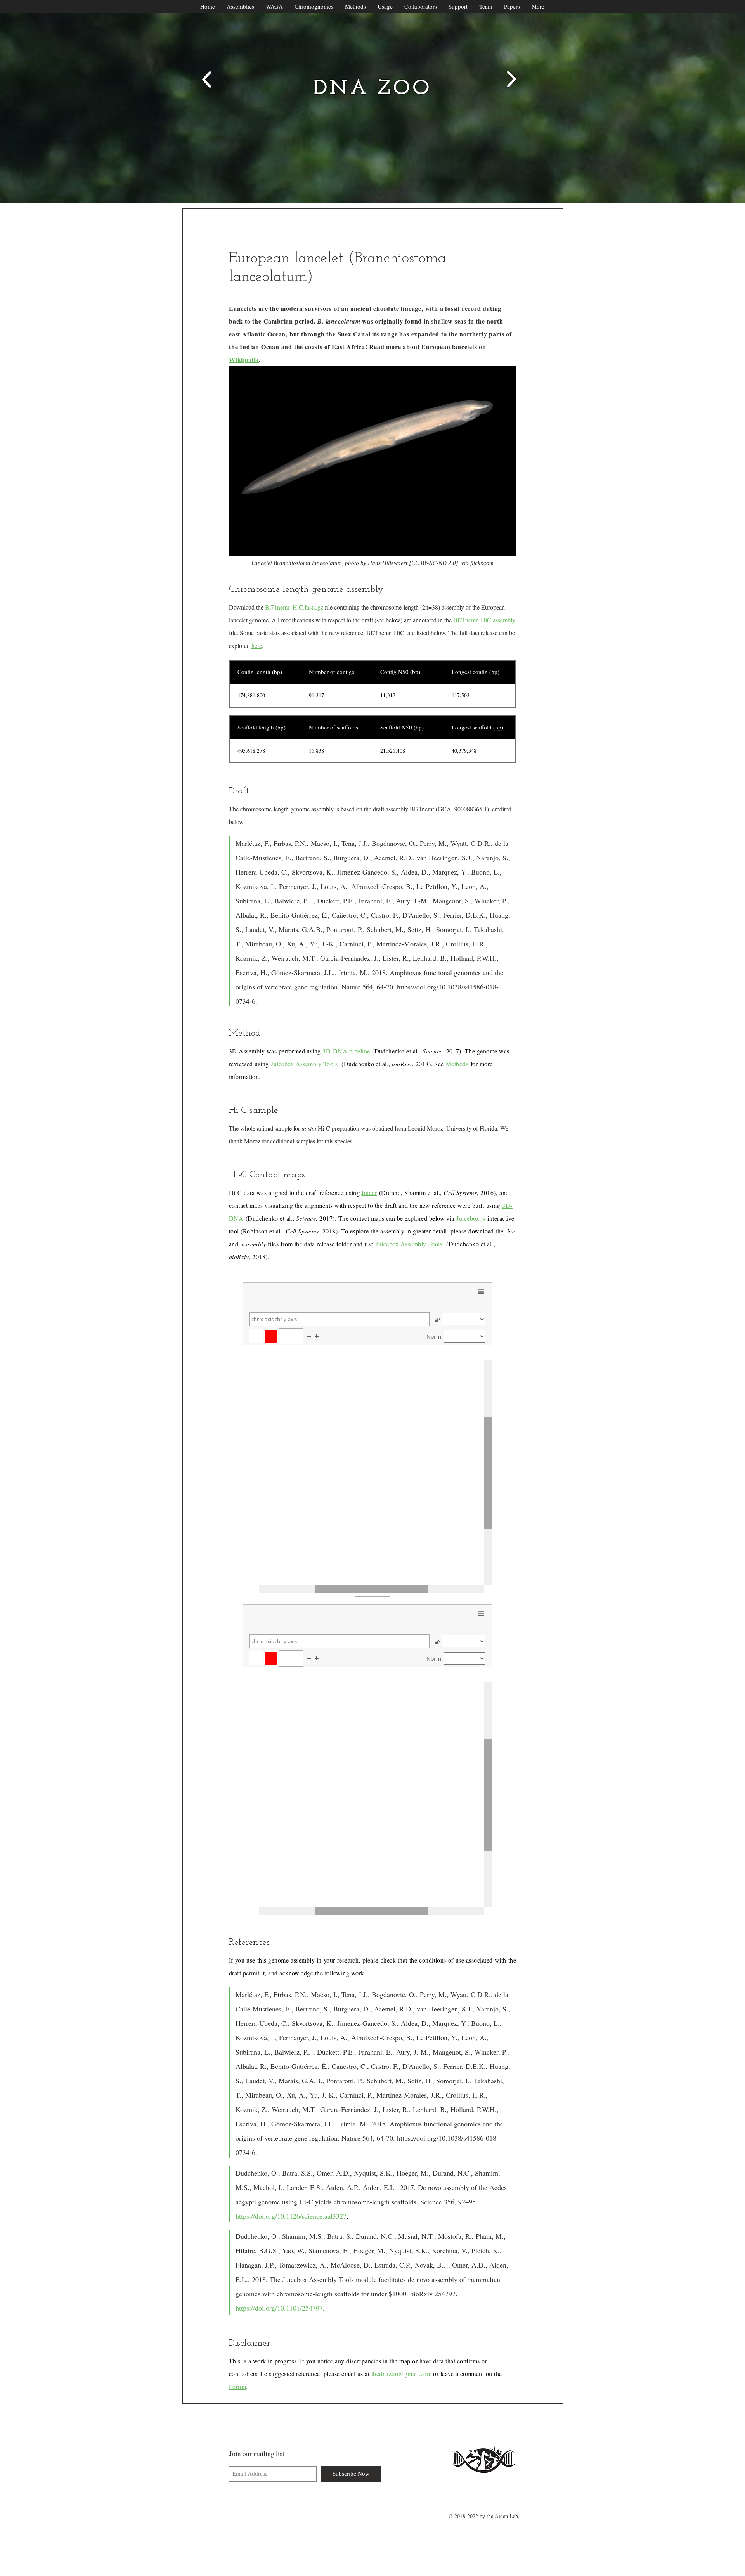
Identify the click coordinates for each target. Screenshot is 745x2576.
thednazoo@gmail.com (401, 2374)
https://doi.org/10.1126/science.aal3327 (291, 2216)
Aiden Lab (506, 2516)
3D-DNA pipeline (346, 1051)
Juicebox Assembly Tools (304, 1064)
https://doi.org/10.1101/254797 (279, 2308)
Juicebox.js (471, 1218)
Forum (237, 2386)
